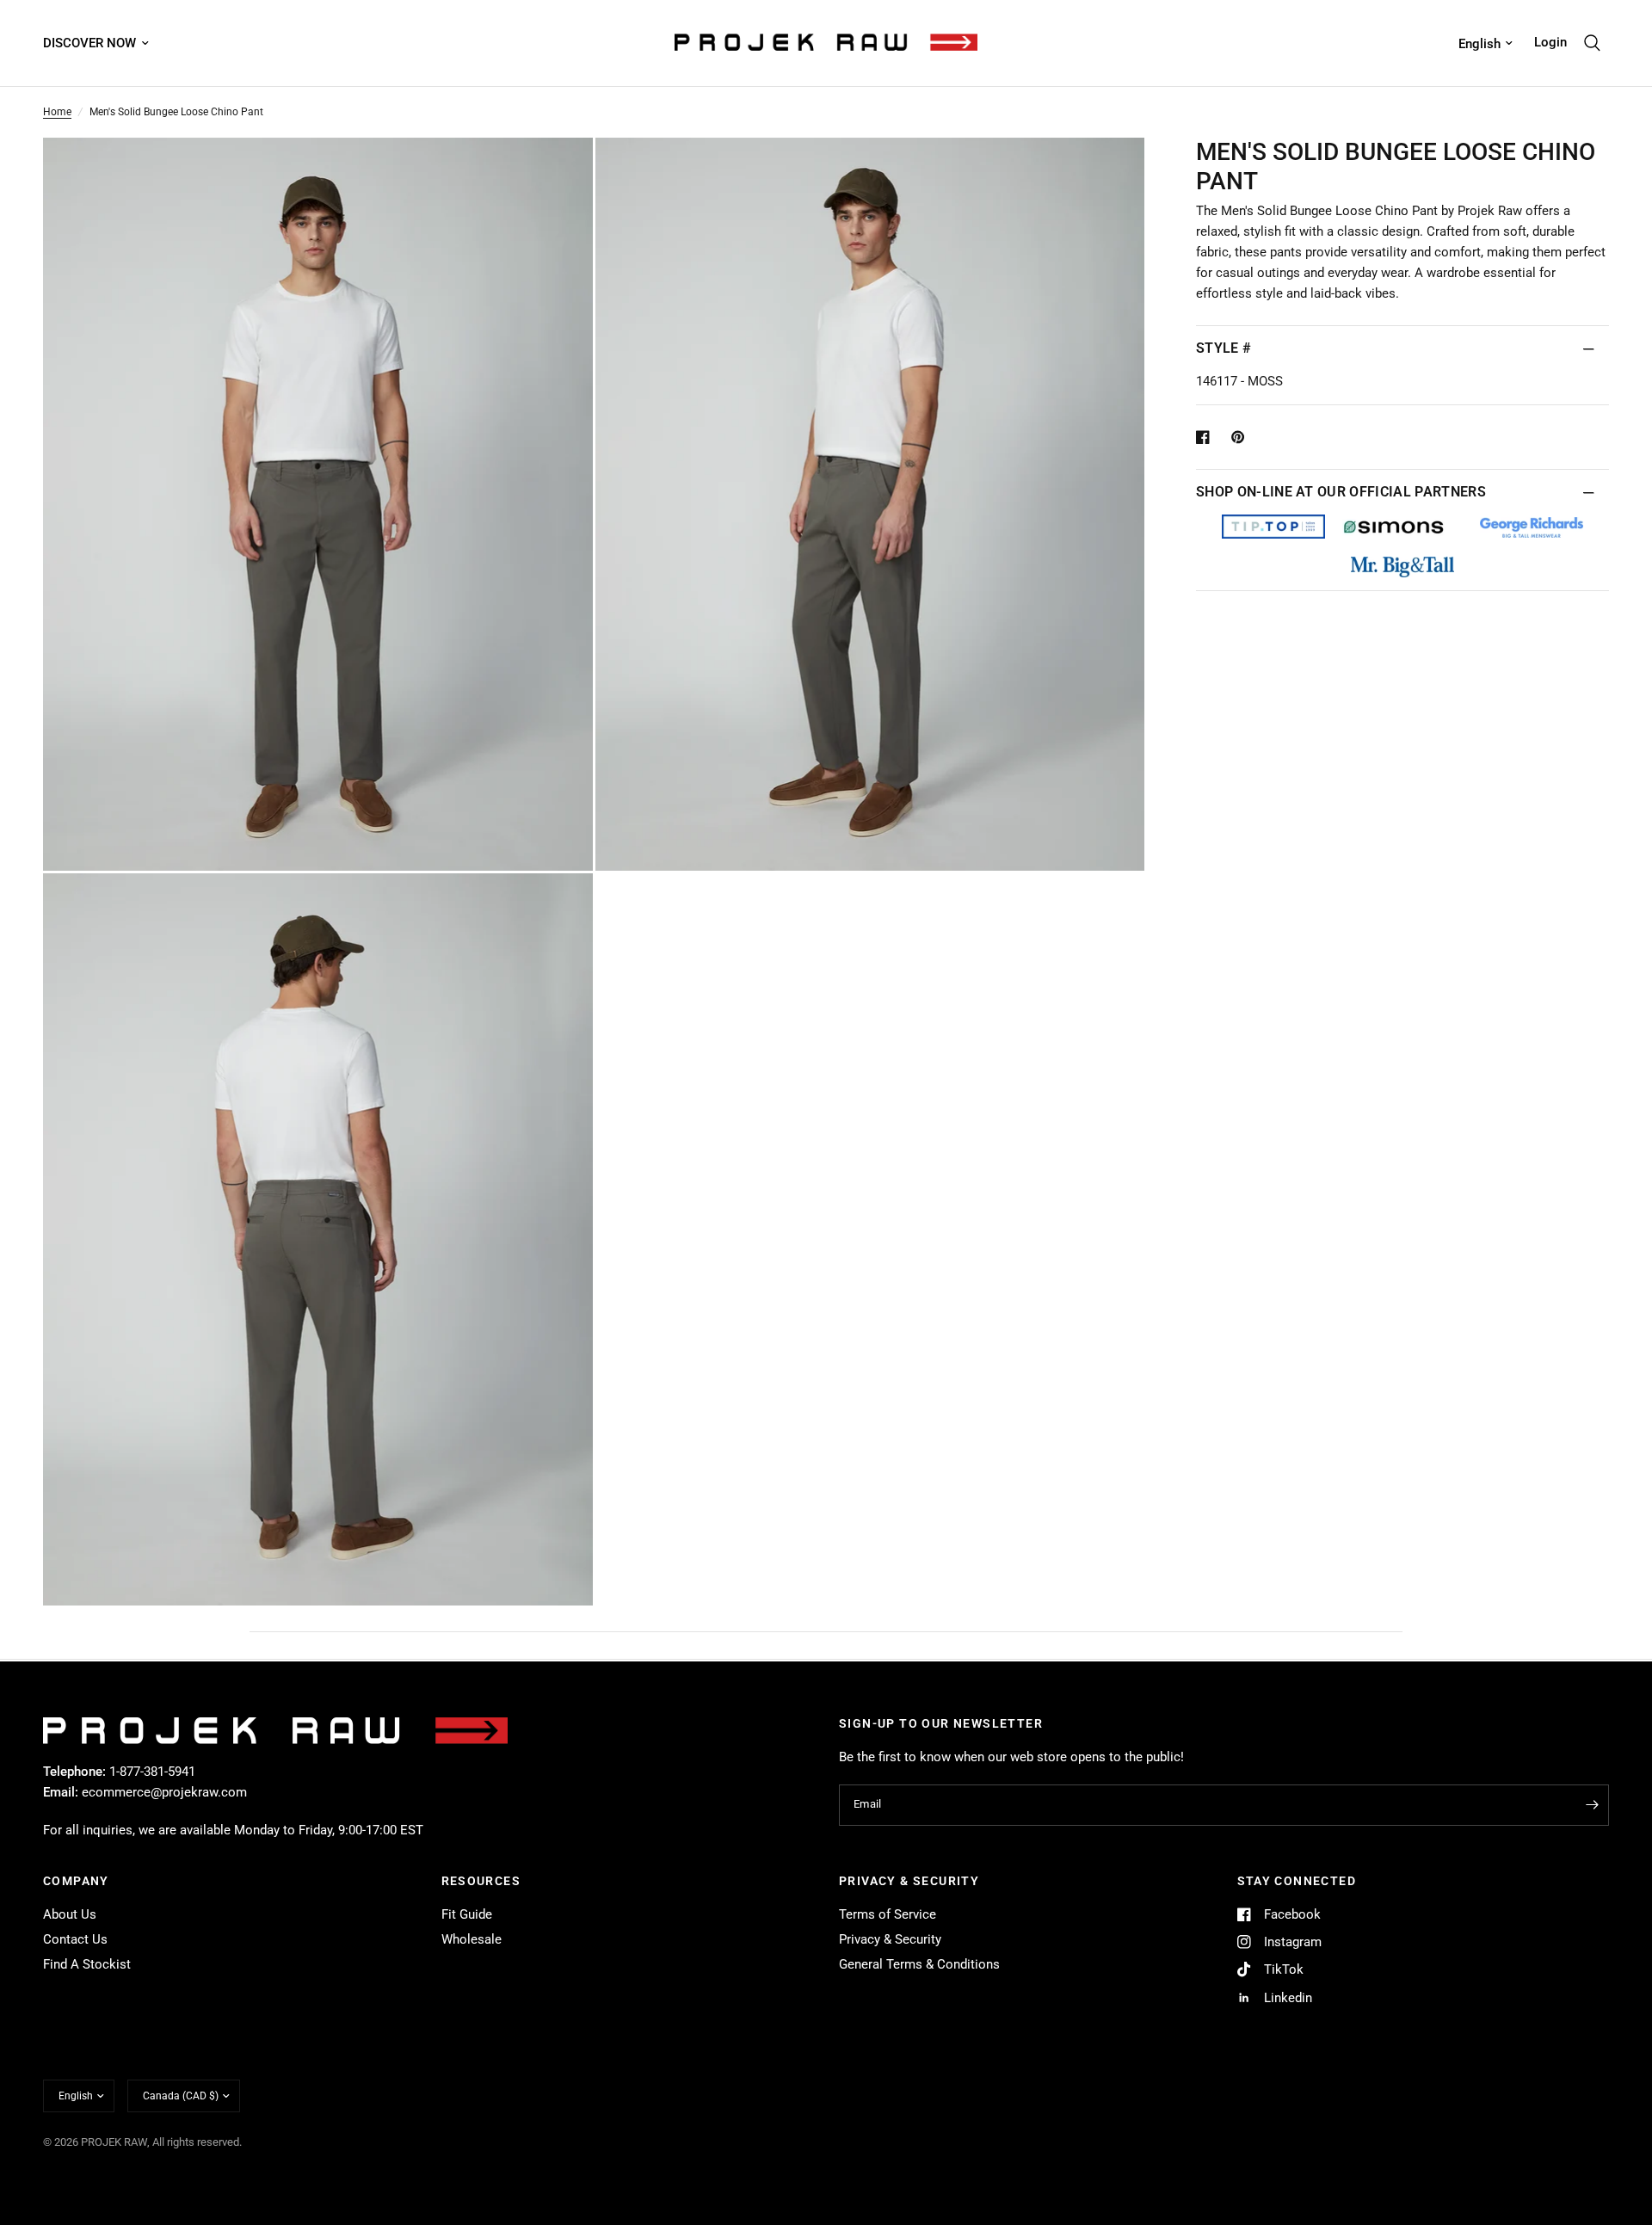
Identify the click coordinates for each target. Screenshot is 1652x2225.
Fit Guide (467, 1914)
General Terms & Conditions (919, 1964)
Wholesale (472, 1939)
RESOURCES (481, 1881)
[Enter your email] (1592, 1805)
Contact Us (75, 1939)
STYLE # (1224, 348)
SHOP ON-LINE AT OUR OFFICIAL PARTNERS (1341, 492)
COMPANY (76, 1881)
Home (57, 112)
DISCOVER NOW (89, 43)
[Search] (1592, 43)
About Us (70, 1914)
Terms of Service (888, 1914)
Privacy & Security (890, 1939)
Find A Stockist (87, 1964)
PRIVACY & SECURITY (909, 1881)
